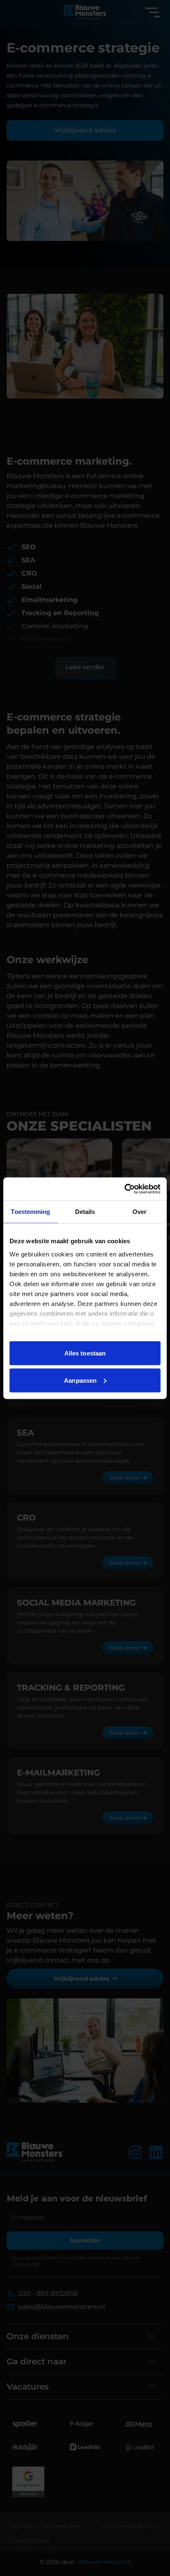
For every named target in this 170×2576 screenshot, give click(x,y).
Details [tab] (85, 1212)
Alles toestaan (85, 1353)
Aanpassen (80, 1380)
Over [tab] (139, 1212)
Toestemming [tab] (30, 1212)
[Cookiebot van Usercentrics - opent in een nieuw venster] (124, 1189)
